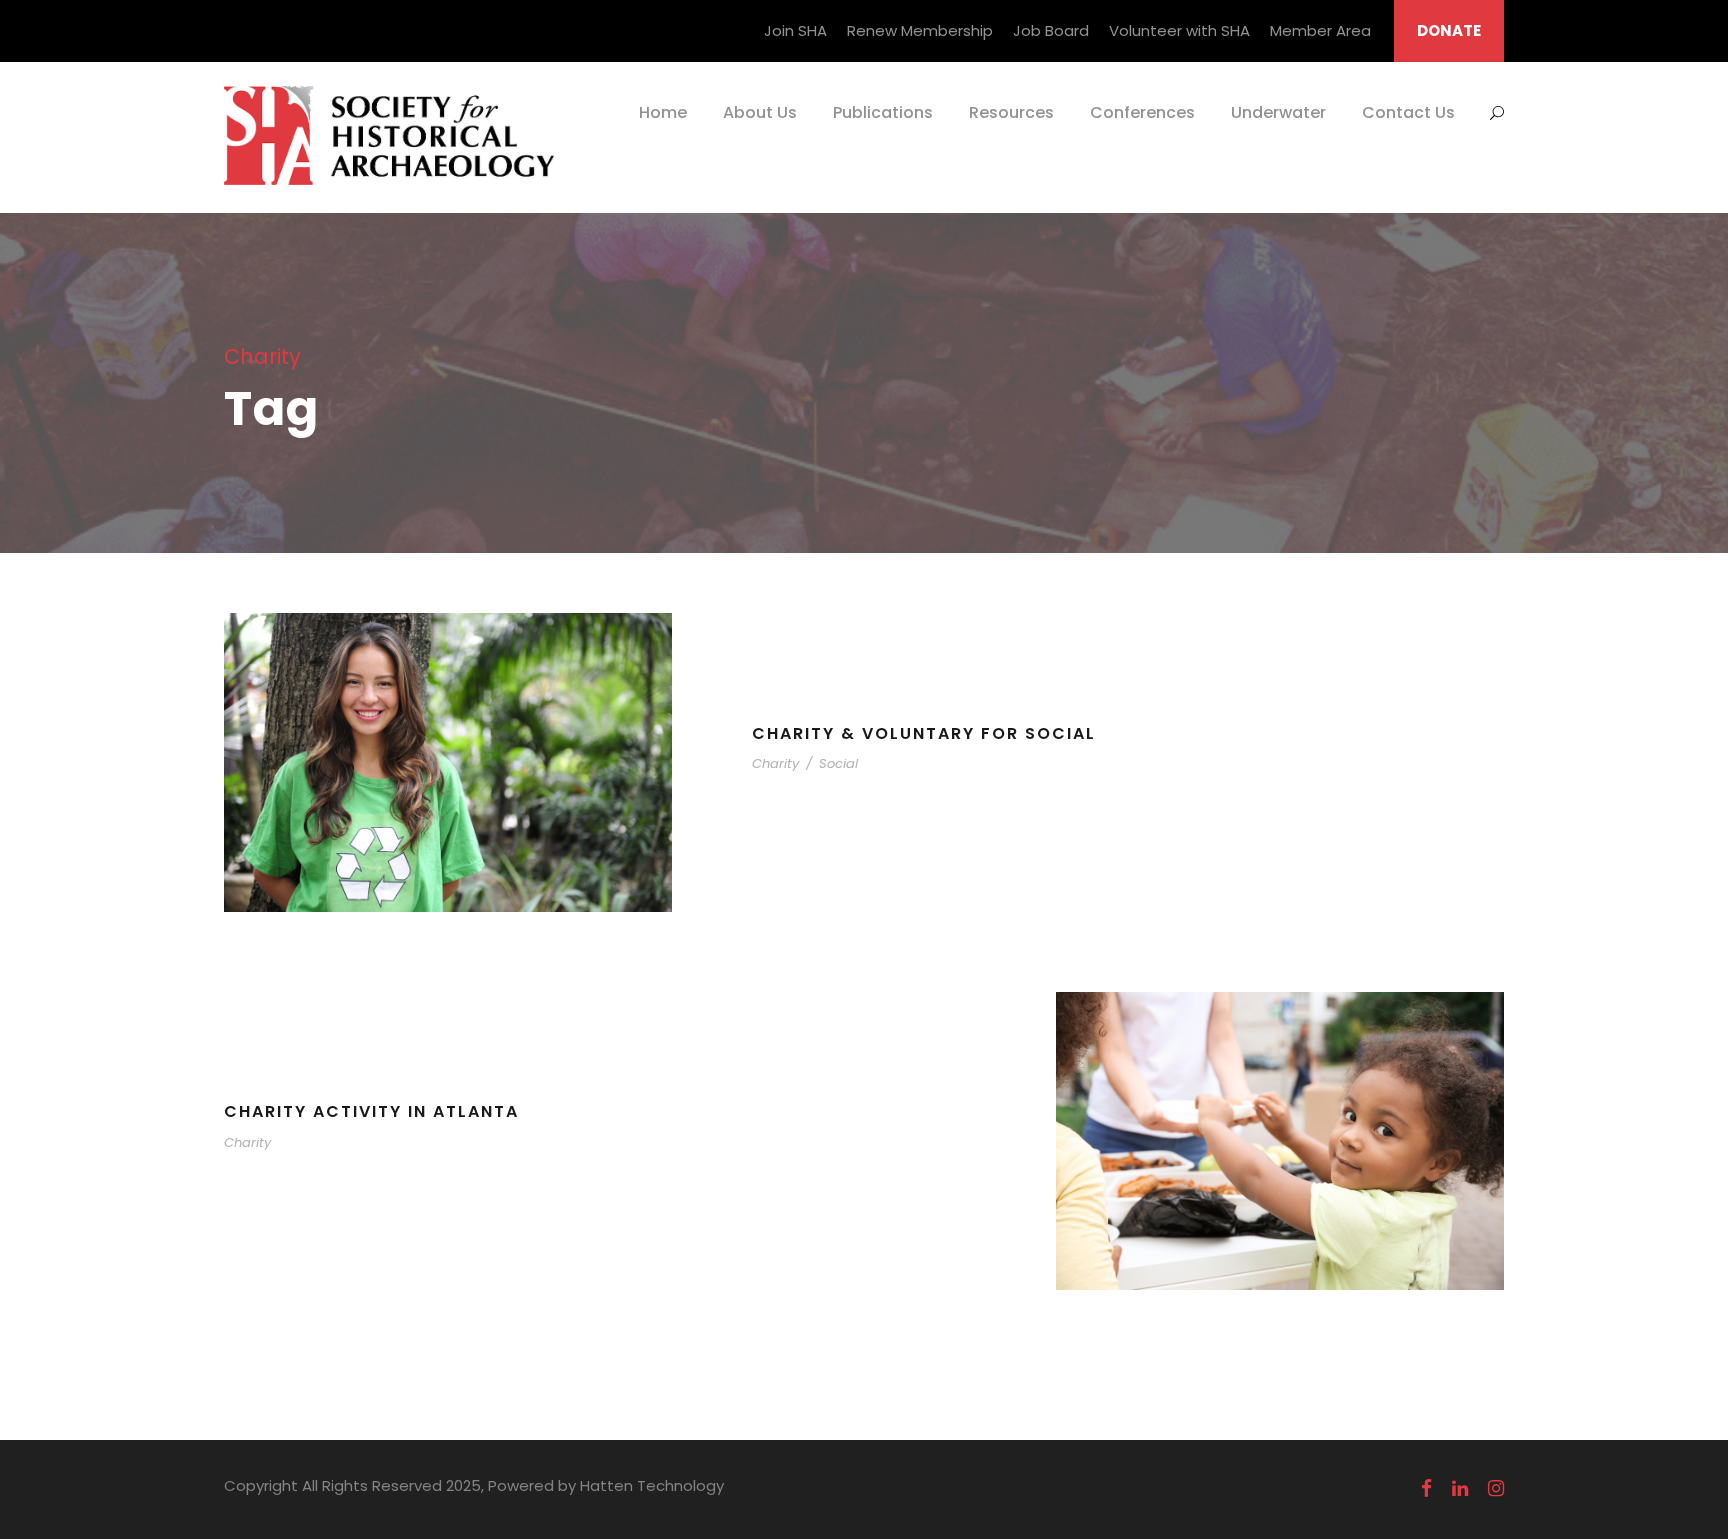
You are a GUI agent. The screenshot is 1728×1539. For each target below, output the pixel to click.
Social (838, 763)
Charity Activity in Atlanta (371, 1111)
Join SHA (795, 30)
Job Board (1051, 30)
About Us (760, 112)
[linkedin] (1460, 1489)
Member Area (1320, 30)
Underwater (1278, 112)
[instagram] (1496, 1489)
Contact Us (1408, 112)
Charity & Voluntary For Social (924, 733)
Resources (1011, 112)
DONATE (1449, 30)
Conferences (1142, 112)
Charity (775, 763)
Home (663, 112)
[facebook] (1426, 1489)
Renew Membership (920, 30)
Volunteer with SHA (1179, 30)
